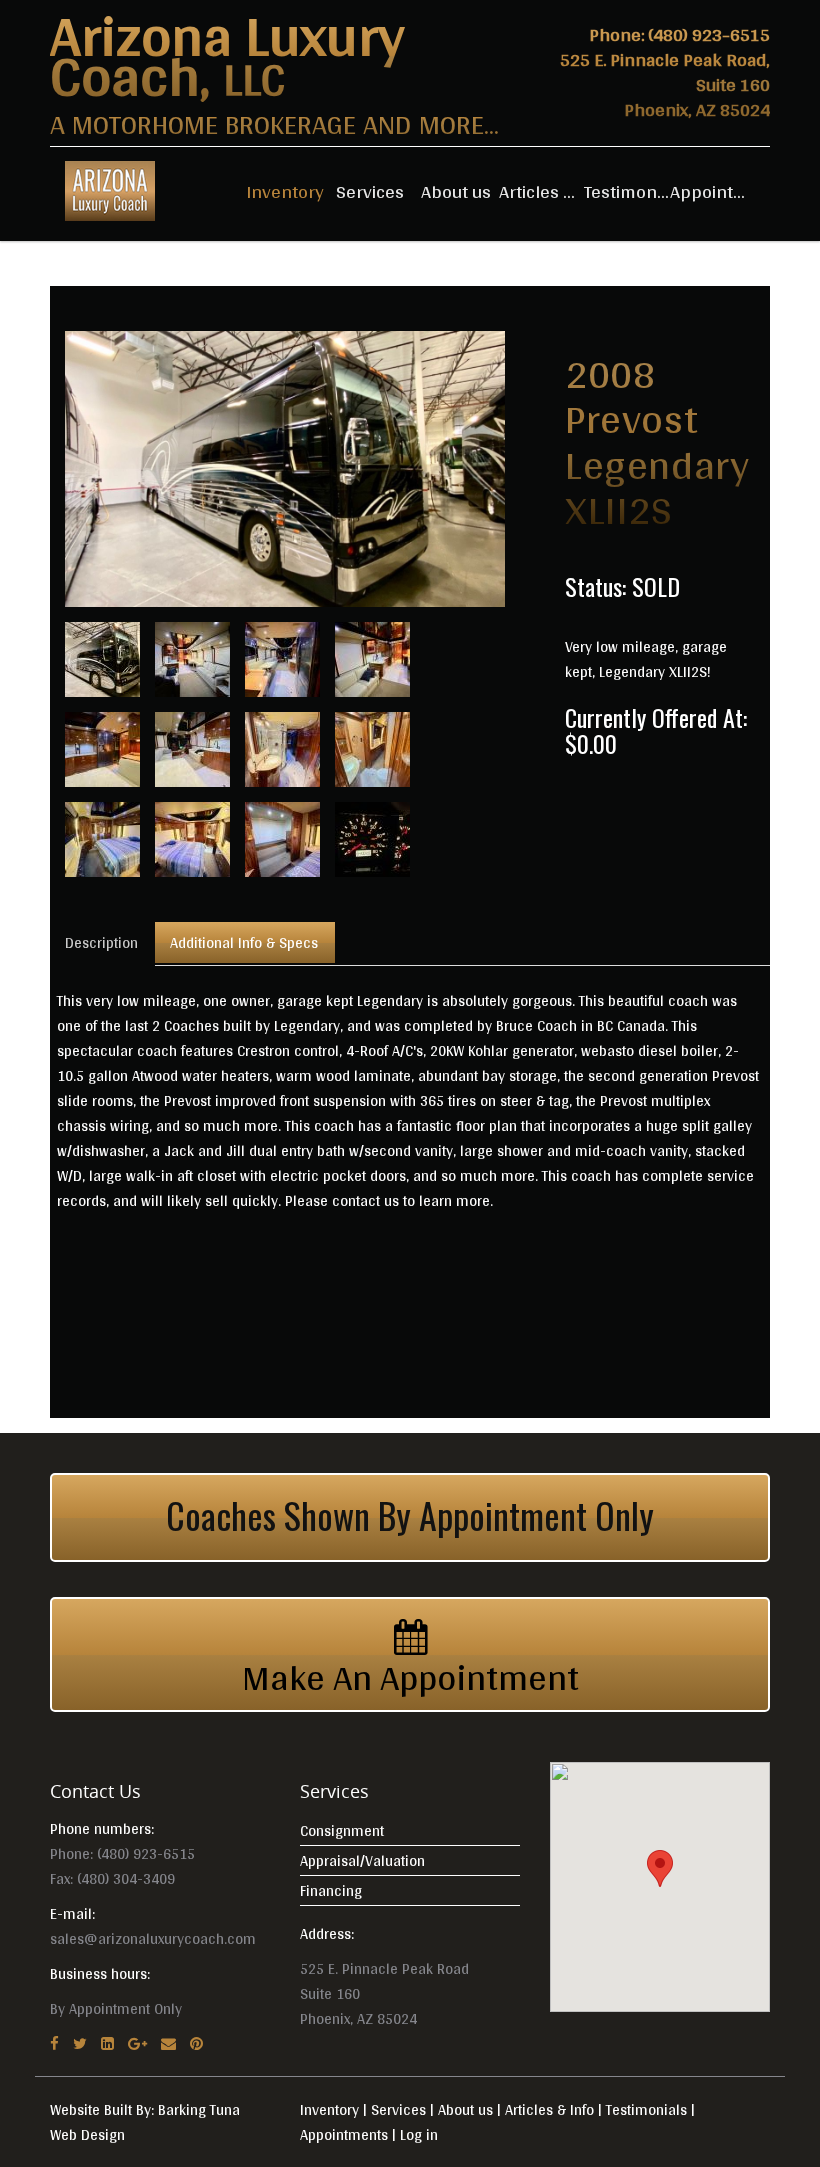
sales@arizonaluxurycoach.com (153, 1938)
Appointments (713, 191)
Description (101, 942)
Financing (331, 1890)
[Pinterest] (196, 2043)
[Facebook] (54, 2043)
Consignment (342, 1830)
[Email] (168, 2043)
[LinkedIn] (107, 2043)
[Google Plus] (137, 2043)
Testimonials (627, 191)
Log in (419, 2134)
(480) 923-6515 (709, 34)
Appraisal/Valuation (362, 1860)
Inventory (285, 191)
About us (456, 191)
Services (370, 191)
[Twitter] (80, 2043)
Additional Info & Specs (244, 942)
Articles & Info (542, 191)
